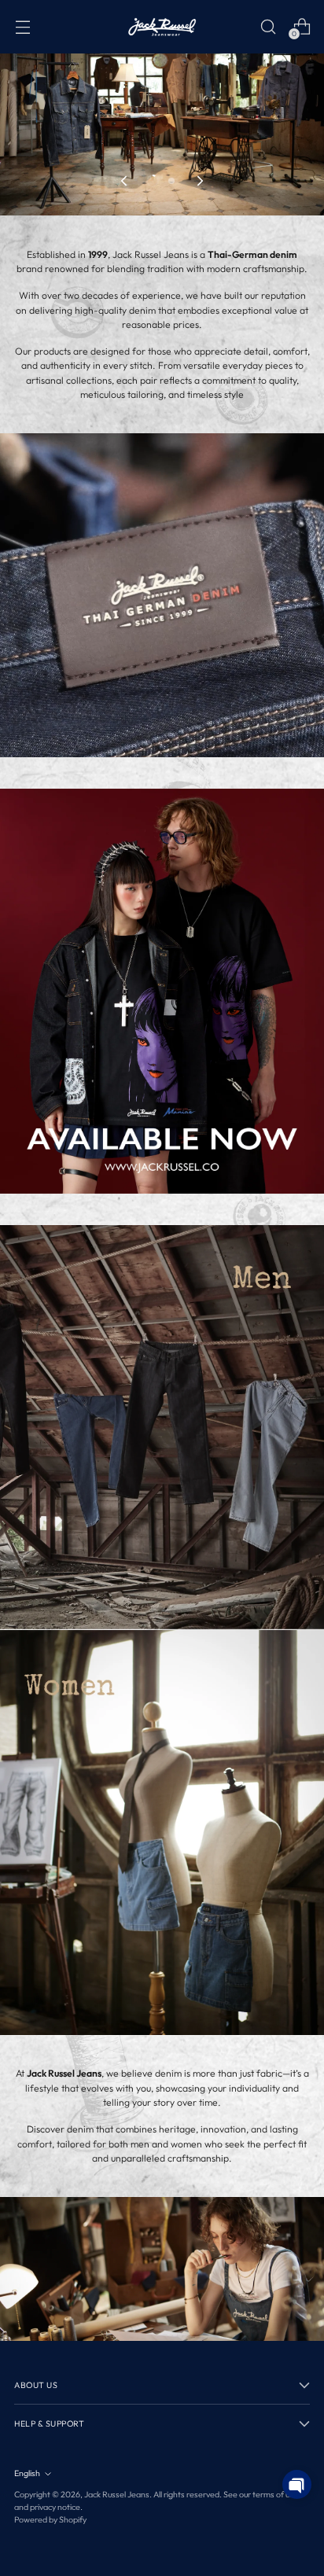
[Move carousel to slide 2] (171, 181)
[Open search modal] (268, 26)
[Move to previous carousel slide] (125, 181)
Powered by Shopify (50, 2519)
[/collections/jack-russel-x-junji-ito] (162, 991)
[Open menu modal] (22, 26)
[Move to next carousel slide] (199, 181)
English (27, 2473)
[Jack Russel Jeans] (162, 27)
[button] (297, 2484)
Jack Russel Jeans (117, 2494)
